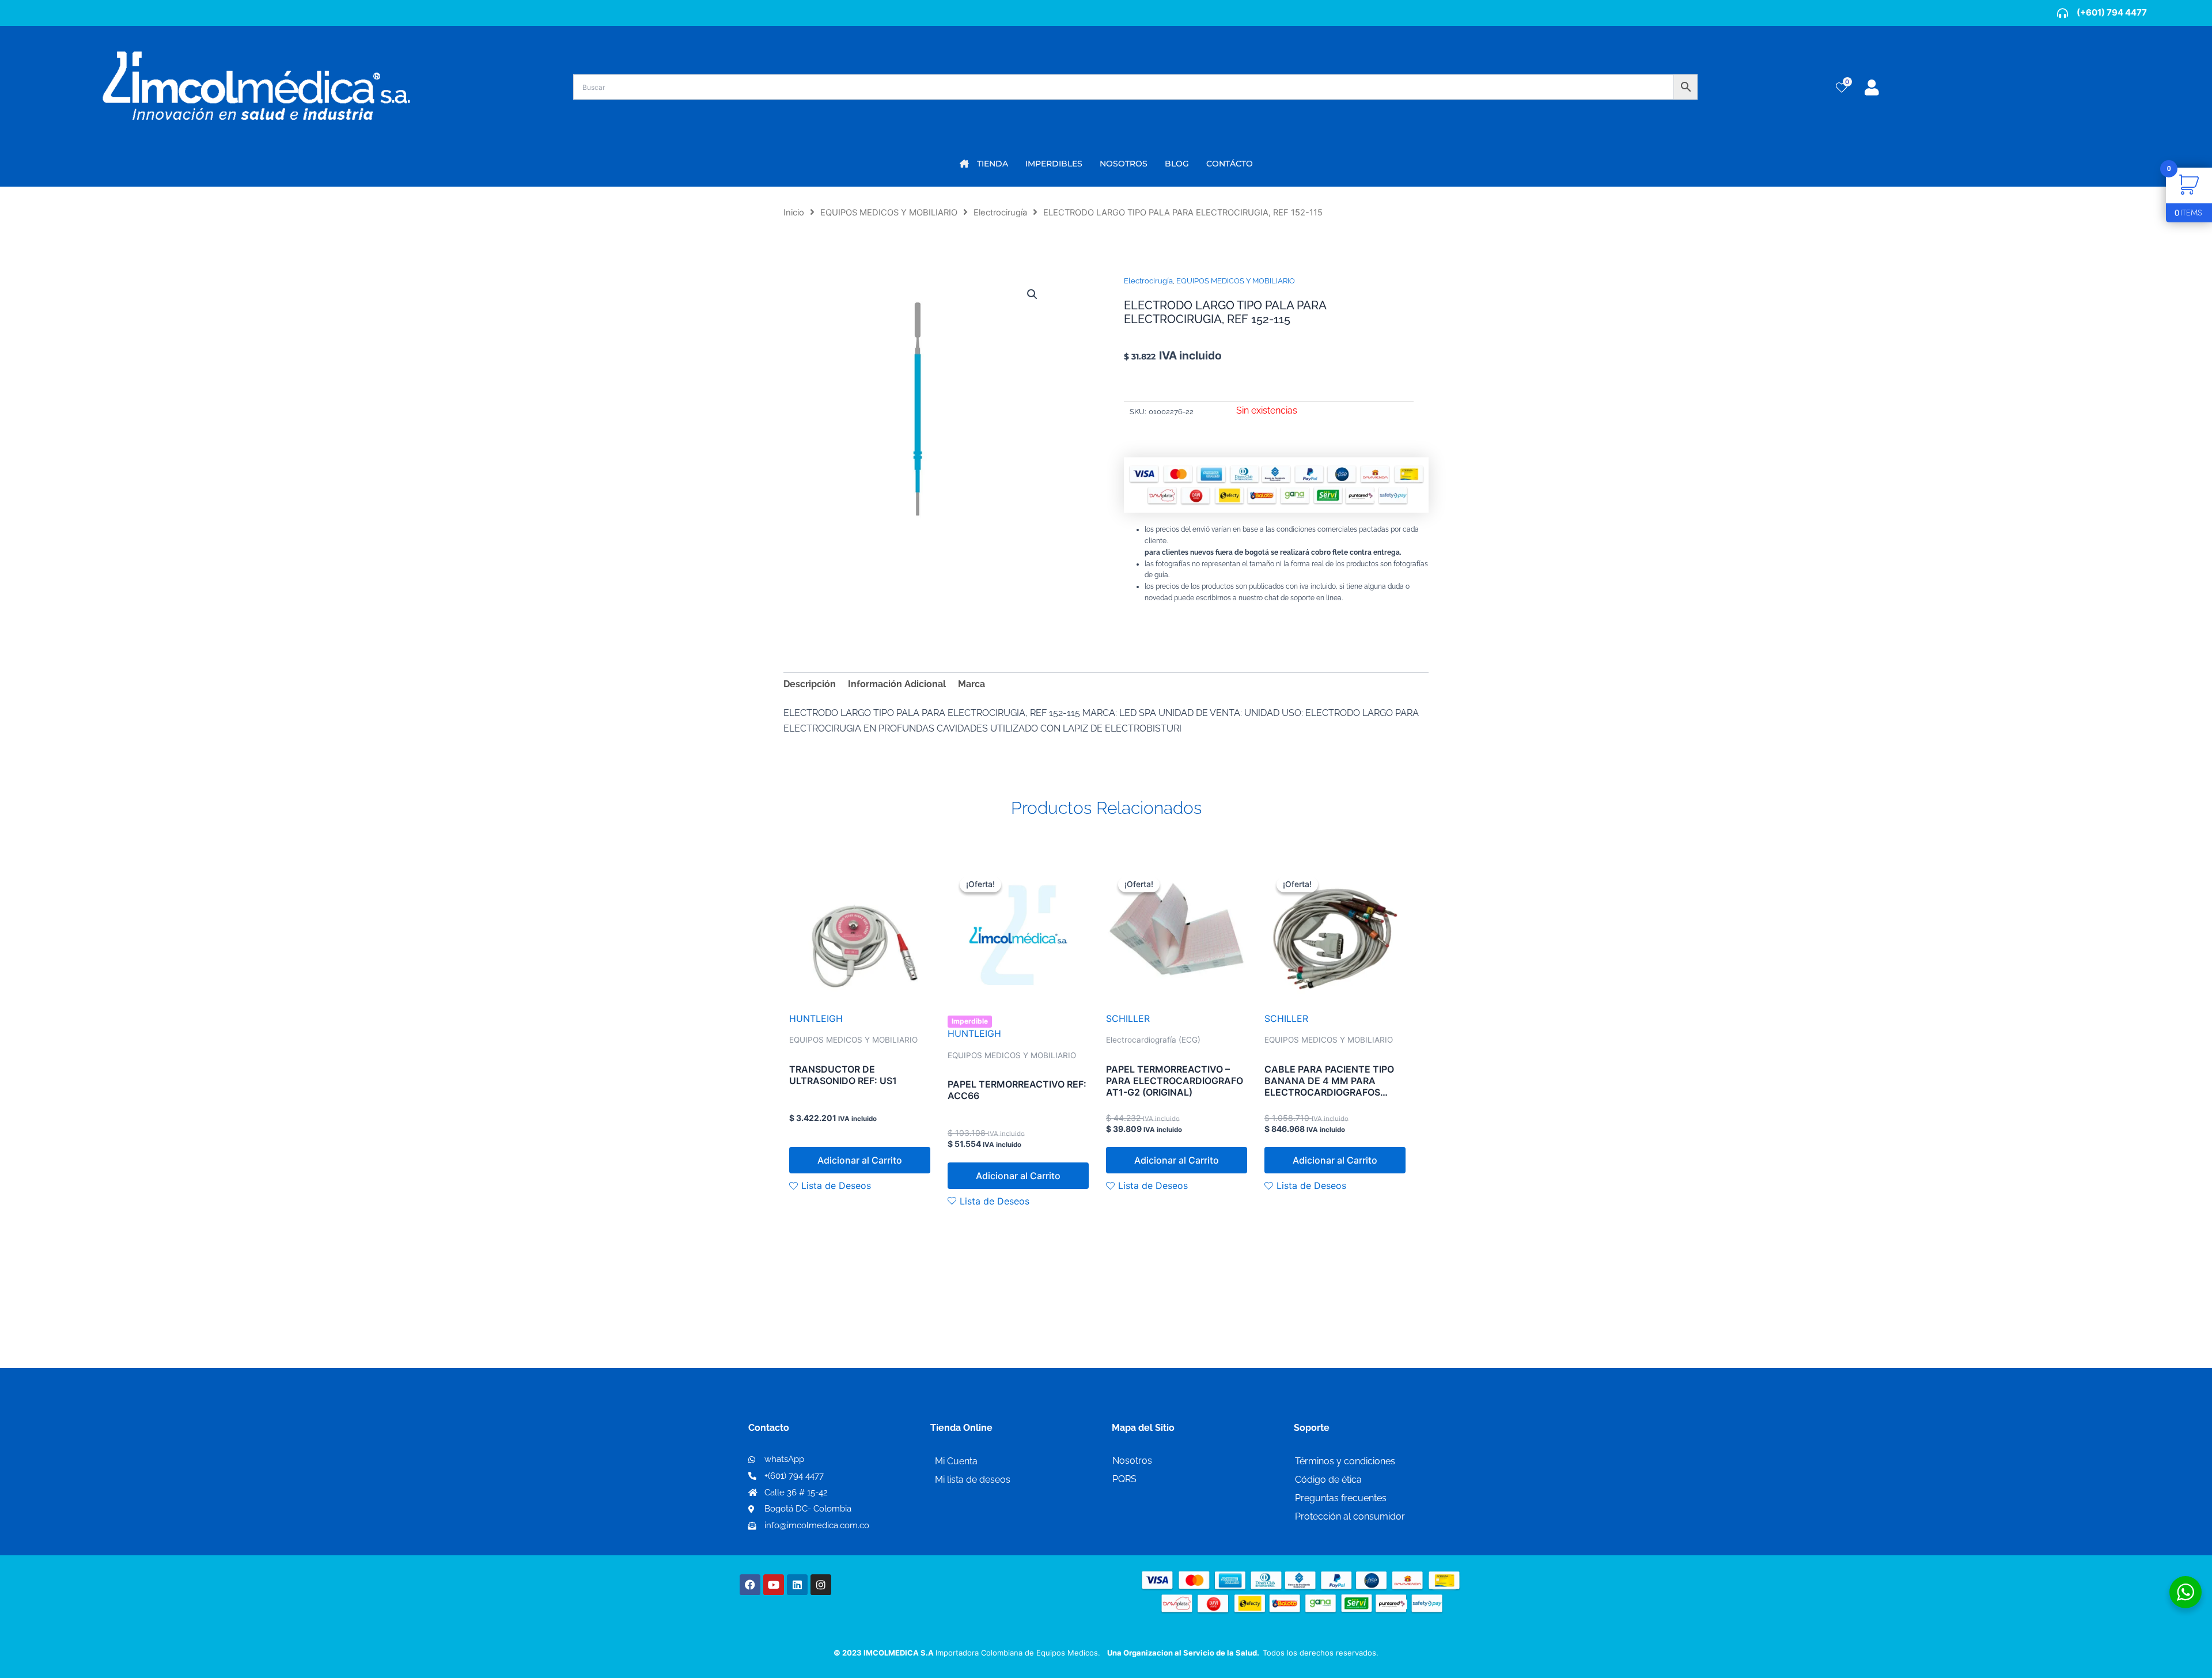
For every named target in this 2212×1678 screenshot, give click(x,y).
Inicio (794, 213)
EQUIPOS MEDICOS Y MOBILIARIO (889, 213)
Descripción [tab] (810, 684)
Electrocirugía (1000, 213)
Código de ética (1328, 1480)
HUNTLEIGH (816, 1018)
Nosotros (1132, 1461)
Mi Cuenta (956, 1461)
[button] (1032, 294)
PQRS (1124, 1479)
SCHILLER (1128, 1018)
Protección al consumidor (1350, 1516)
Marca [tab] (971, 684)
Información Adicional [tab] (897, 684)
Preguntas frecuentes (1341, 1498)
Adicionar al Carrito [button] (860, 1160)
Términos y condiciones (1345, 1461)
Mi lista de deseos (973, 1480)
